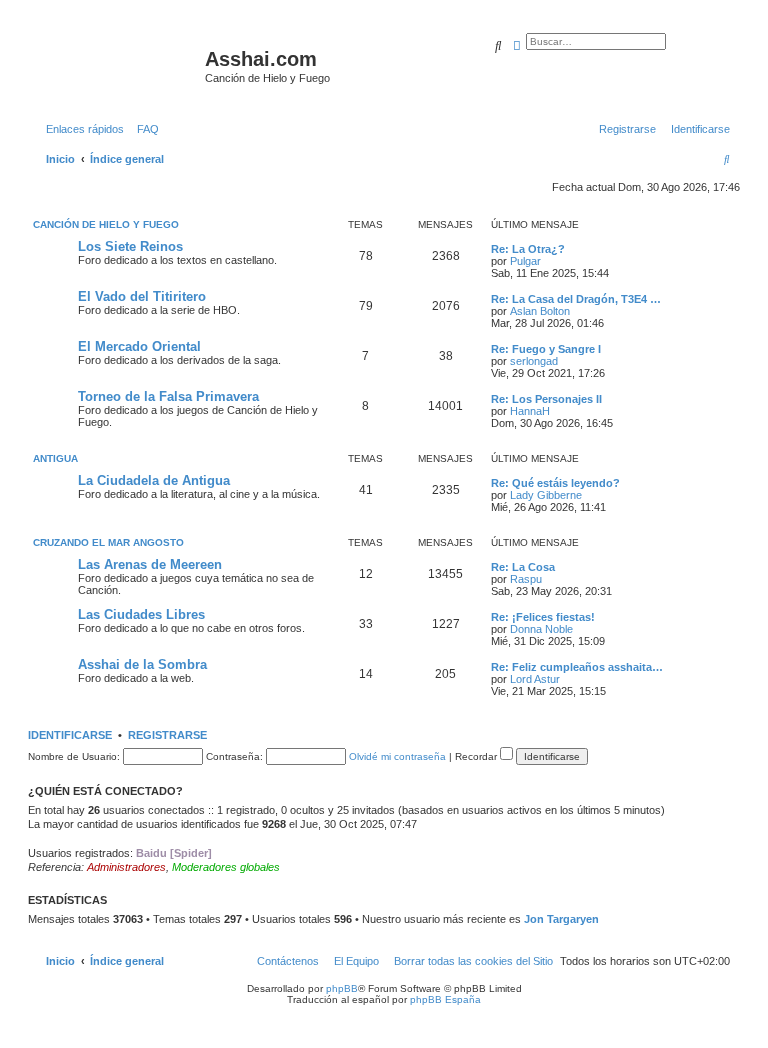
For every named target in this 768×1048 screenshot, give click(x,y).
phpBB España (445, 999)
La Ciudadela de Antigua (154, 480)
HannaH (530, 411)
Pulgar (525, 261)
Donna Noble (541, 629)
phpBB (342, 988)
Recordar (477, 756)
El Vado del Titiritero (142, 296)
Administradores (126, 867)
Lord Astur (535, 679)
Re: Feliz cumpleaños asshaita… (577, 667)
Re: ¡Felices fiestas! (543, 617)
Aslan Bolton (540, 311)
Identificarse (70, 735)
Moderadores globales (226, 867)
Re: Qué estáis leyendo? (555, 483)
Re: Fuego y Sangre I (546, 349)
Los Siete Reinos (130, 246)
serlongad (534, 361)
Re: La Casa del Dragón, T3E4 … (576, 299)
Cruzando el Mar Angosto (108, 542)
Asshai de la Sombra (142, 664)
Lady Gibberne (546, 495)
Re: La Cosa (523, 567)
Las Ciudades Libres (141, 614)
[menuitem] (144, 129)
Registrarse (167, 735)
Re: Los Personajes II (546, 399)
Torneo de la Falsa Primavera (168, 396)
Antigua (55, 458)
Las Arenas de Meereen (150, 564)
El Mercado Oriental (139, 346)
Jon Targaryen (561, 919)
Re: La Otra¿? (528, 249)
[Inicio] (119, 65)
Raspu (526, 579)
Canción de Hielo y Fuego (106, 224)
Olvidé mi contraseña (397, 756)
